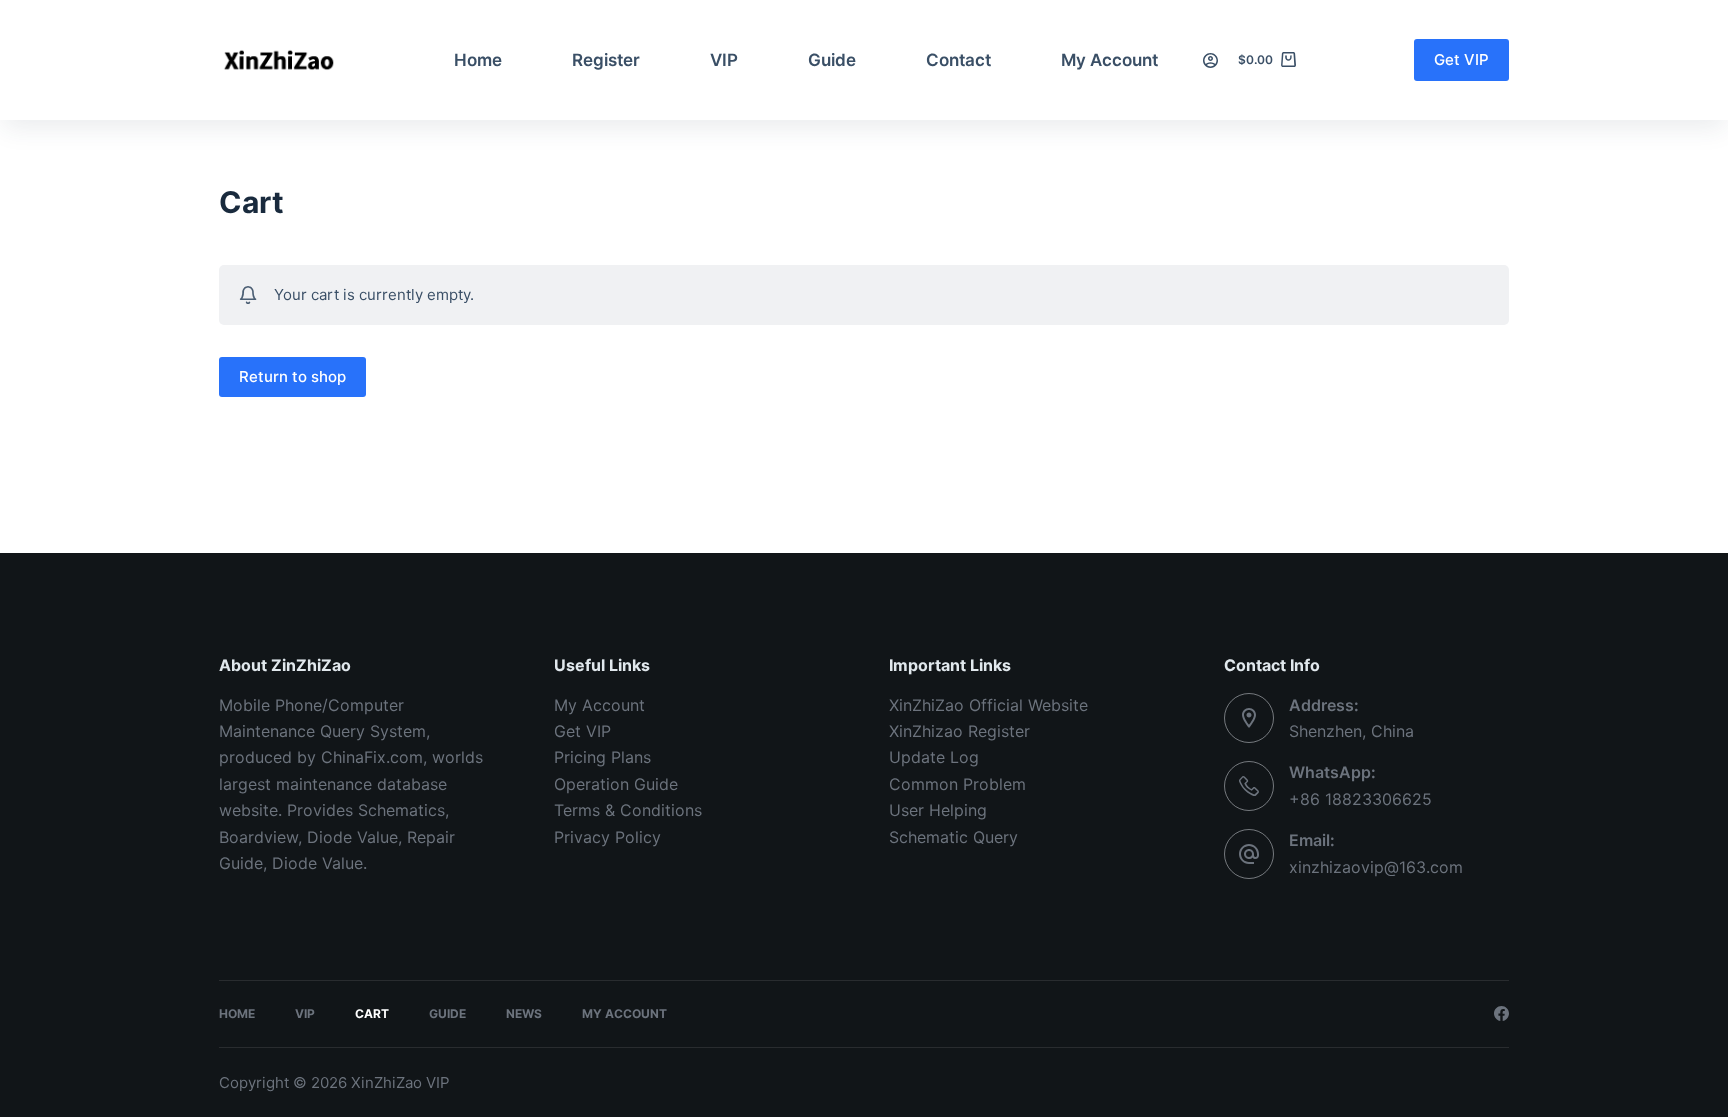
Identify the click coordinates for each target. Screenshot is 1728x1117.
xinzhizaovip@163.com (1376, 867)
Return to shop (292, 376)
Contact (958, 60)
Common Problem (957, 784)
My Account (1109, 60)
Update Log (934, 757)
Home (478, 60)
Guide (832, 60)
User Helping (938, 810)
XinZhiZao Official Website (988, 705)
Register (606, 60)
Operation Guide (616, 784)
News (524, 1013)
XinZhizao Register (959, 731)
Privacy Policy (607, 837)
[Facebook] (1501, 1013)
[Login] (1210, 60)
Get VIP (1461, 59)
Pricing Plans (602, 757)
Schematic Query (953, 837)
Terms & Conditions (628, 810)
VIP (724, 60)
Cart (372, 1013)
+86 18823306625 (1360, 799)
